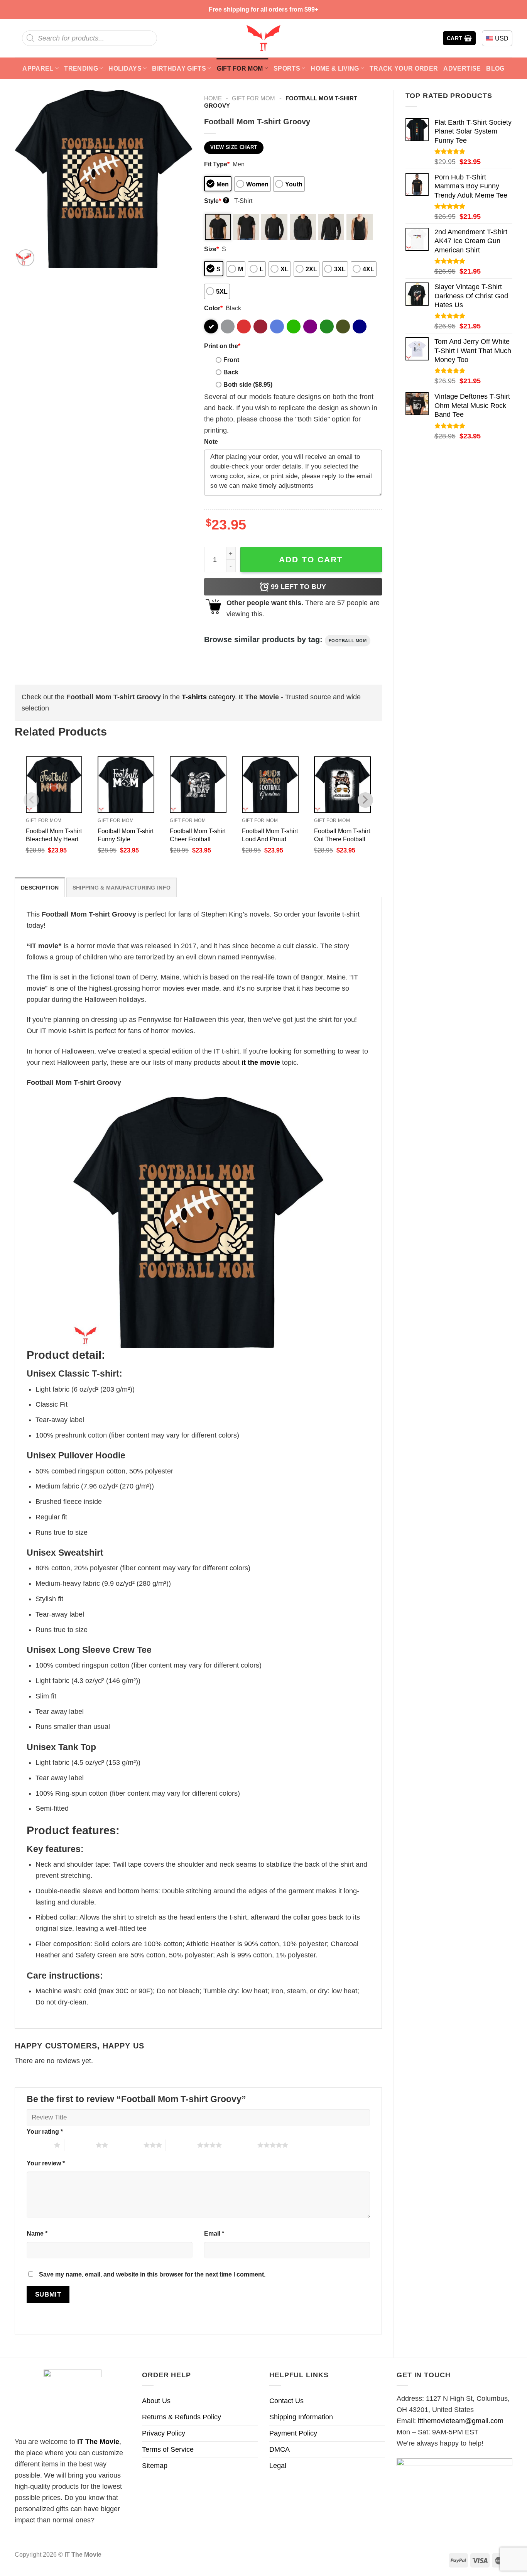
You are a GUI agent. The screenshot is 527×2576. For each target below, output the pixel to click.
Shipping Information (301, 2417)
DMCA (280, 2449)
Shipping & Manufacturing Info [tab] (122, 888)
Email (214, 2233)
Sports (287, 68)
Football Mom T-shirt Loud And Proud (270, 835)
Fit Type (217, 164)
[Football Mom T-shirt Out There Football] (342, 785)
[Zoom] (26, 258)
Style (216, 201)
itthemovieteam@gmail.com (461, 2421)
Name (37, 2233)
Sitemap (155, 2466)
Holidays (125, 68)
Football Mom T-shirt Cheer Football (198, 835)
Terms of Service (168, 2449)
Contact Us (286, 2401)
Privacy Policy (164, 2433)
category (208, 697)
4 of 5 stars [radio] (182, 2145)
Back (231, 372)
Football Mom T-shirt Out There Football (342, 835)
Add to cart (311, 559)
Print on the (222, 346)
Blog (495, 68)
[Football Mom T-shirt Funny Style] (126, 785)
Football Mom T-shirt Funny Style (126, 835)
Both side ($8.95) (248, 384)
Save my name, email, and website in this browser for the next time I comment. (152, 2274)
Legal (278, 2466)
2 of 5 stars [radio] (80, 2145)
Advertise (462, 68)
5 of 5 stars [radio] (242, 2145)
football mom (348, 641)
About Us (156, 2401)
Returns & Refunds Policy (182, 2417)
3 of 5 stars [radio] (128, 2145)
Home (213, 98)
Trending (81, 68)
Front (231, 360)
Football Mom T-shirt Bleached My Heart (54, 835)
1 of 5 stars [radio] (38, 2145)
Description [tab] (40, 888)
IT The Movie (98, 2442)
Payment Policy (293, 2433)
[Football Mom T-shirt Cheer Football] (198, 785)
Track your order (404, 68)
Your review (46, 2163)
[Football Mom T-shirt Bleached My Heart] (54, 785)
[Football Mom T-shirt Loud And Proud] (270, 785)
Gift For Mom (240, 68)
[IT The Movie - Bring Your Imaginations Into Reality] (263, 38)
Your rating (45, 2131)
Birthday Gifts (179, 68)
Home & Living (335, 68)
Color (213, 308)
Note (211, 441)
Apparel (38, 68)
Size (211, 249)
